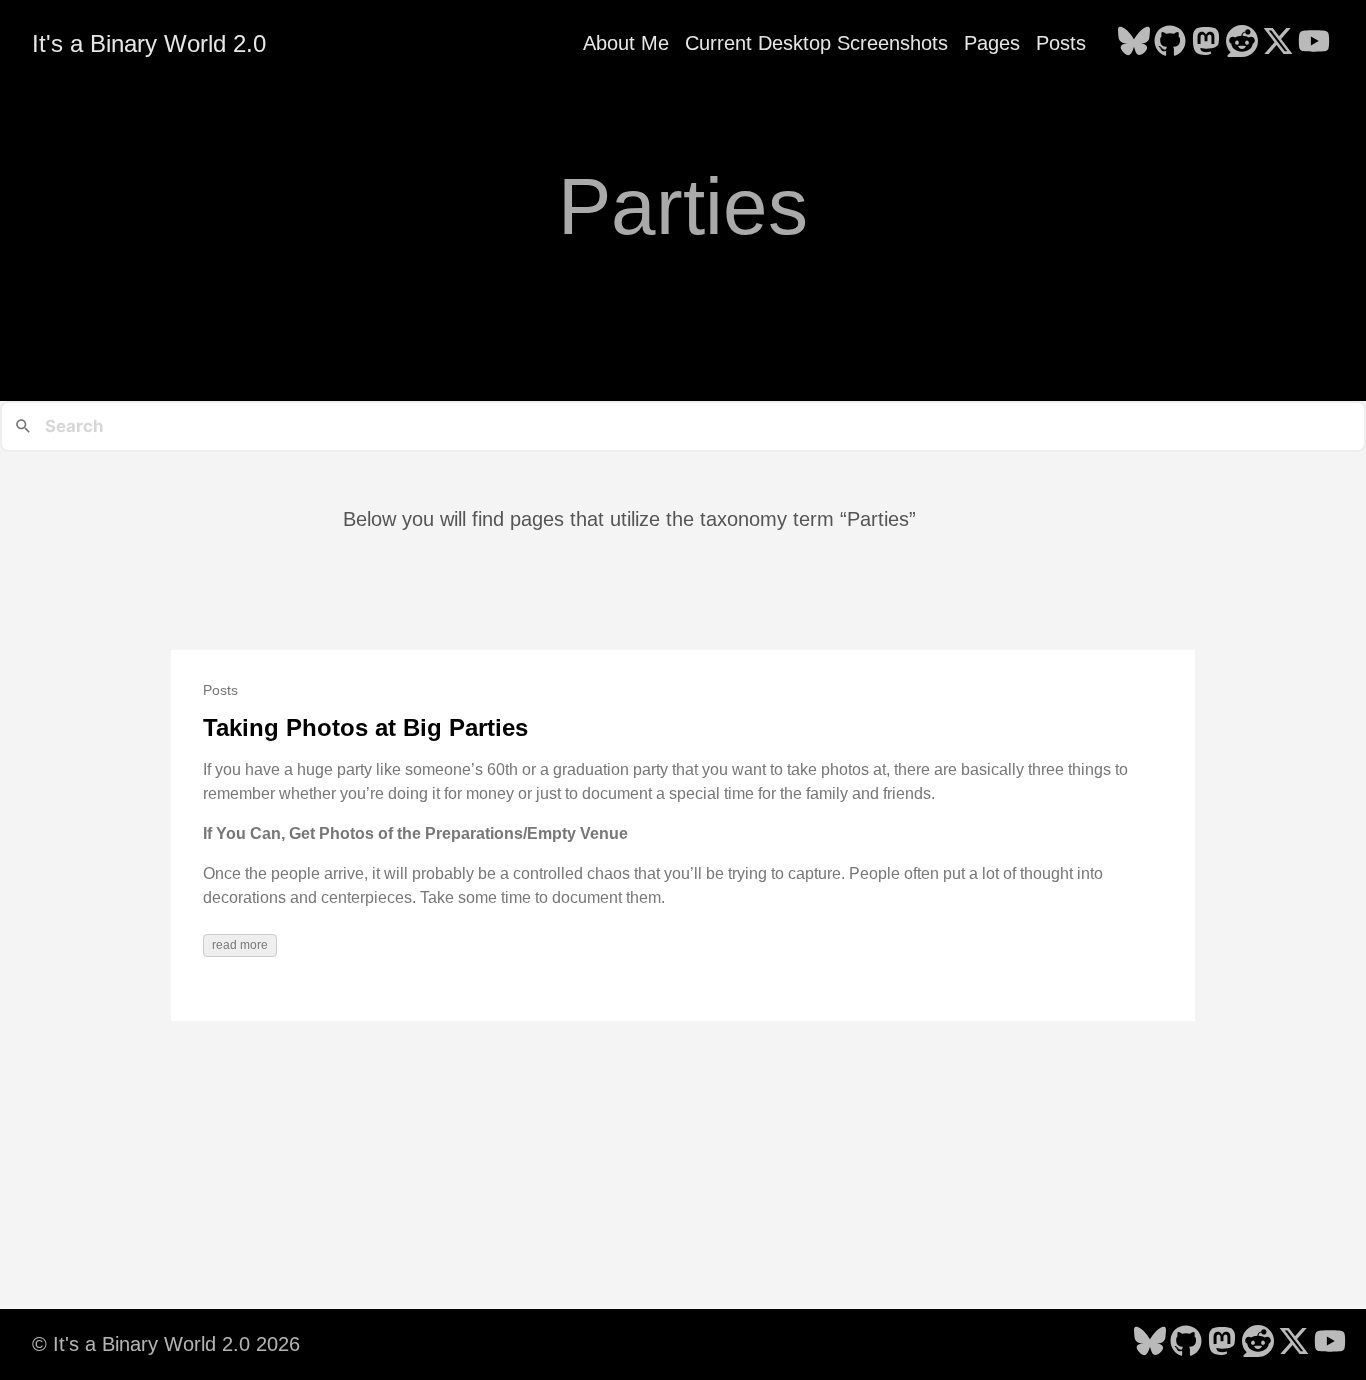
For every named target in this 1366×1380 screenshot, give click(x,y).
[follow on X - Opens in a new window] (1278, 43)
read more (240, 945)
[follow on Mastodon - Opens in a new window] (1206, 43)
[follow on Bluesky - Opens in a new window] (1134, 43)
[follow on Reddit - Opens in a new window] (1242, 43)
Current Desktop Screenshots (816, 43)
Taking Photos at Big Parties (365, 727)
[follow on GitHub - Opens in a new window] (1170, 43)
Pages (992, 43)
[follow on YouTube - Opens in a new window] (1314, 43)
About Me (626, 43)
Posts (1061, 43)
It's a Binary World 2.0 (149, 43)
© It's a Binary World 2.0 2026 (166, 1344)
